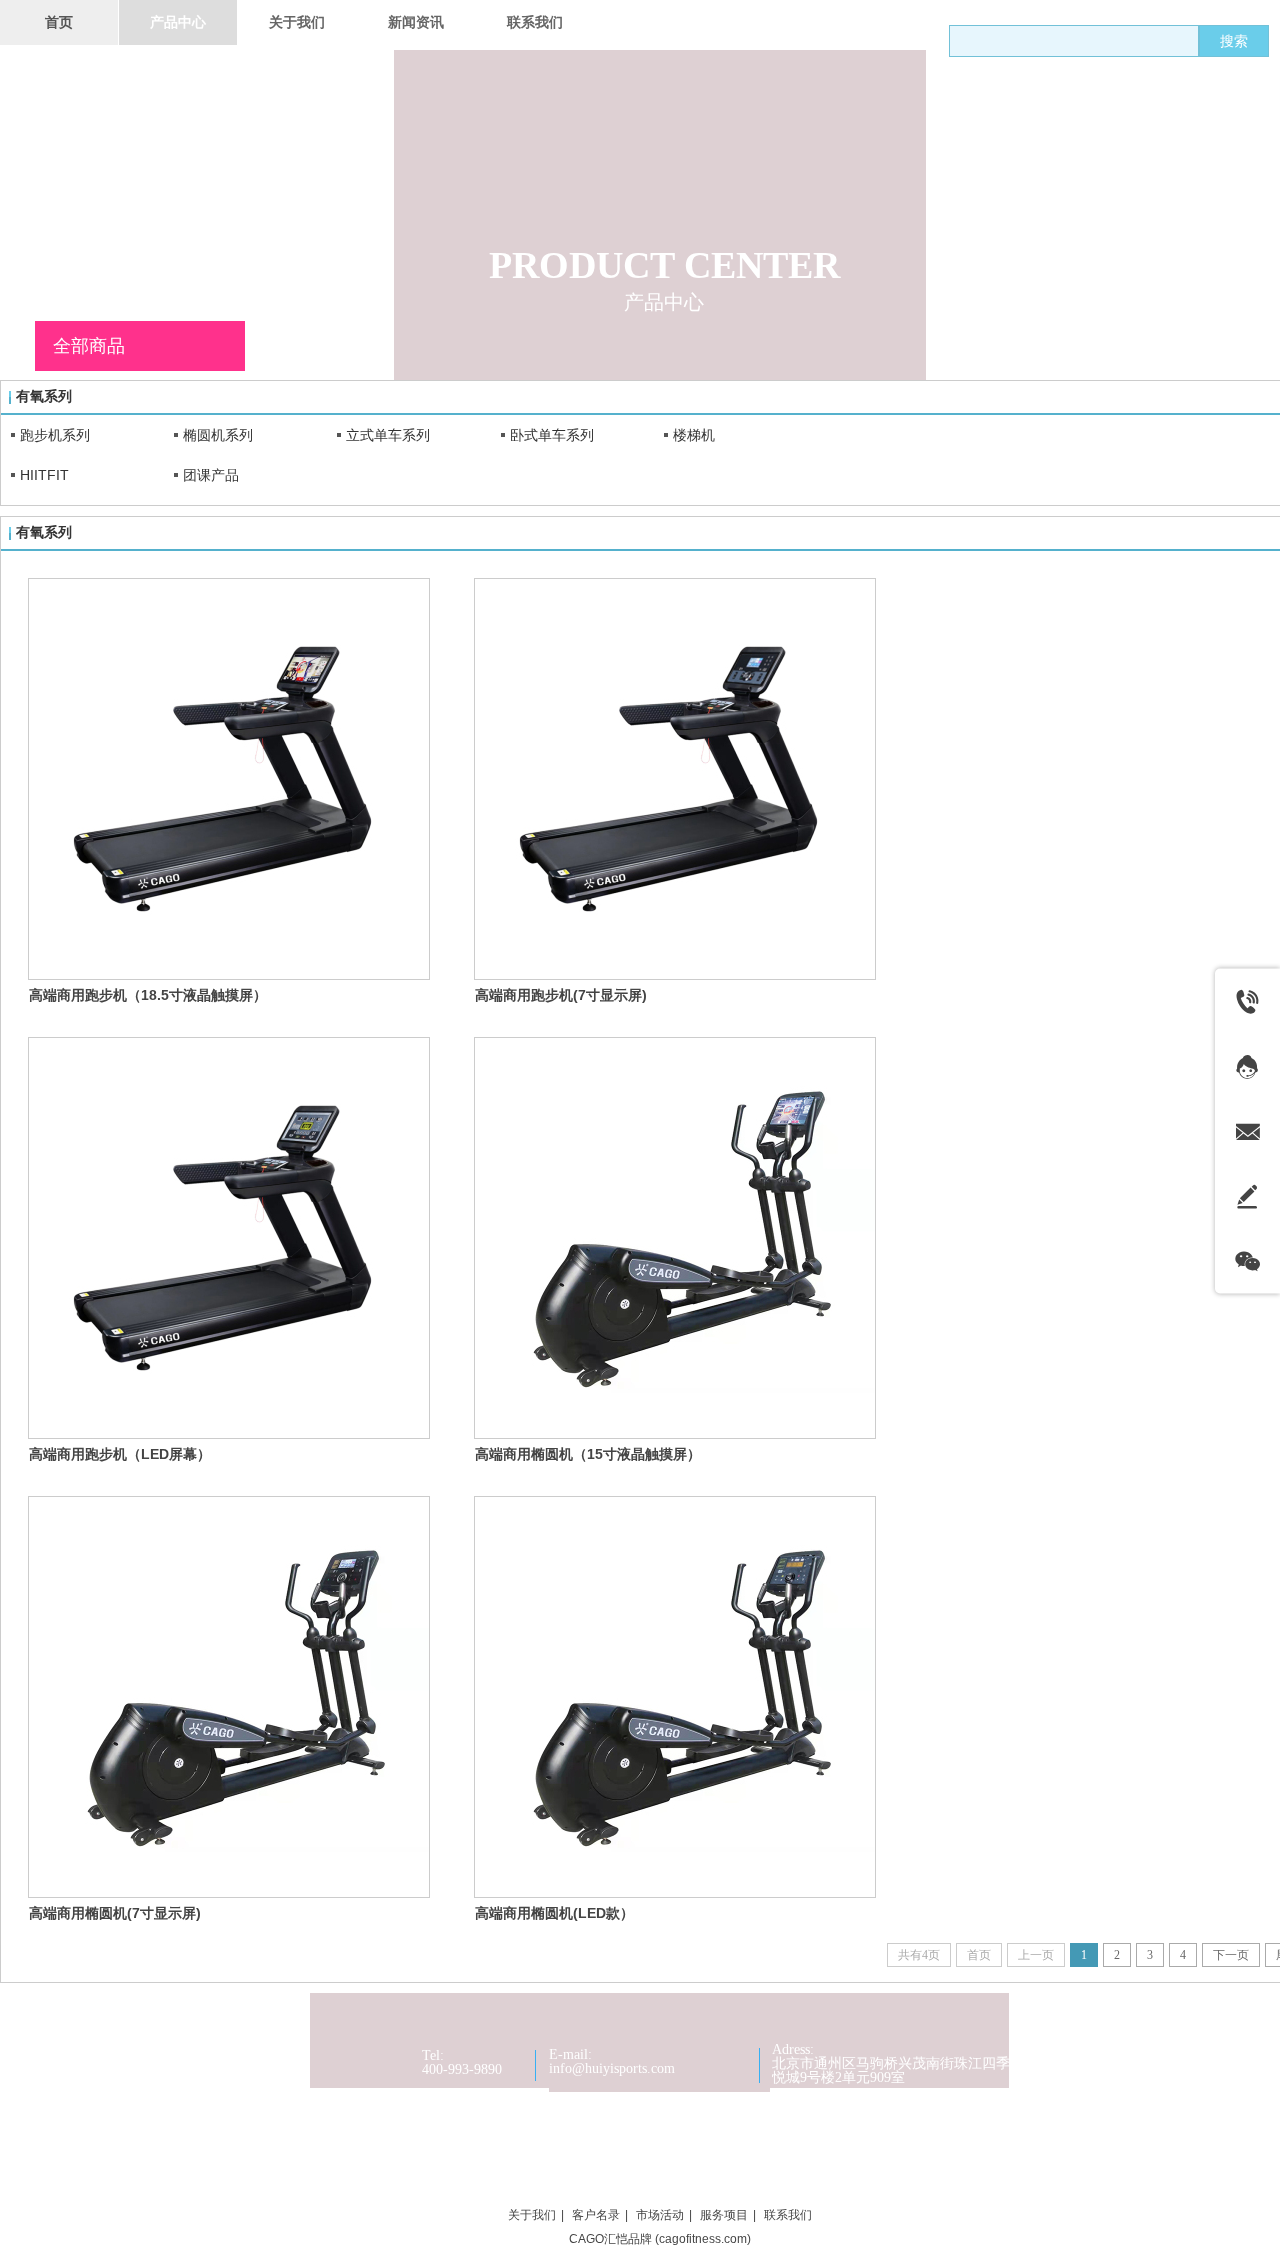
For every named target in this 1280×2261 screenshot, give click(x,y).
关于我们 (532, 2215)
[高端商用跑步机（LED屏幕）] (229, 1238)
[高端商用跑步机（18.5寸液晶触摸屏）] (229, 779)
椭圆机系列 (218, 435)
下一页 (1231, 1955)
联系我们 (788, 2215)
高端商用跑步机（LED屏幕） (120, 1454)
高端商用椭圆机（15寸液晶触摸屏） (588, 1454)
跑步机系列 (55, 435)
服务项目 (724, 2215)
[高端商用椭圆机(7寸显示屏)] (229, 1697)
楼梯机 (694, 435)
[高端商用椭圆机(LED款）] (675, 1697)
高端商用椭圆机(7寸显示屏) (115, 1913)
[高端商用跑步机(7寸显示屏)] (675, 779)
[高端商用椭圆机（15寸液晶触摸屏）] (675, 1238)
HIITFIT (44, 475)
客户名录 (596, 2215)
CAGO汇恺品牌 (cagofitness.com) (660, 2239)
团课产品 (211, 475)
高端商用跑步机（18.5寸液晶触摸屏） (148, 995)
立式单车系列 (388, 435)
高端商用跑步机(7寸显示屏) (561, 995)
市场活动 (660, 2215)
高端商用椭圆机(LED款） (554, 1913)
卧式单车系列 (552, 435)
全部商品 (89, 346)
